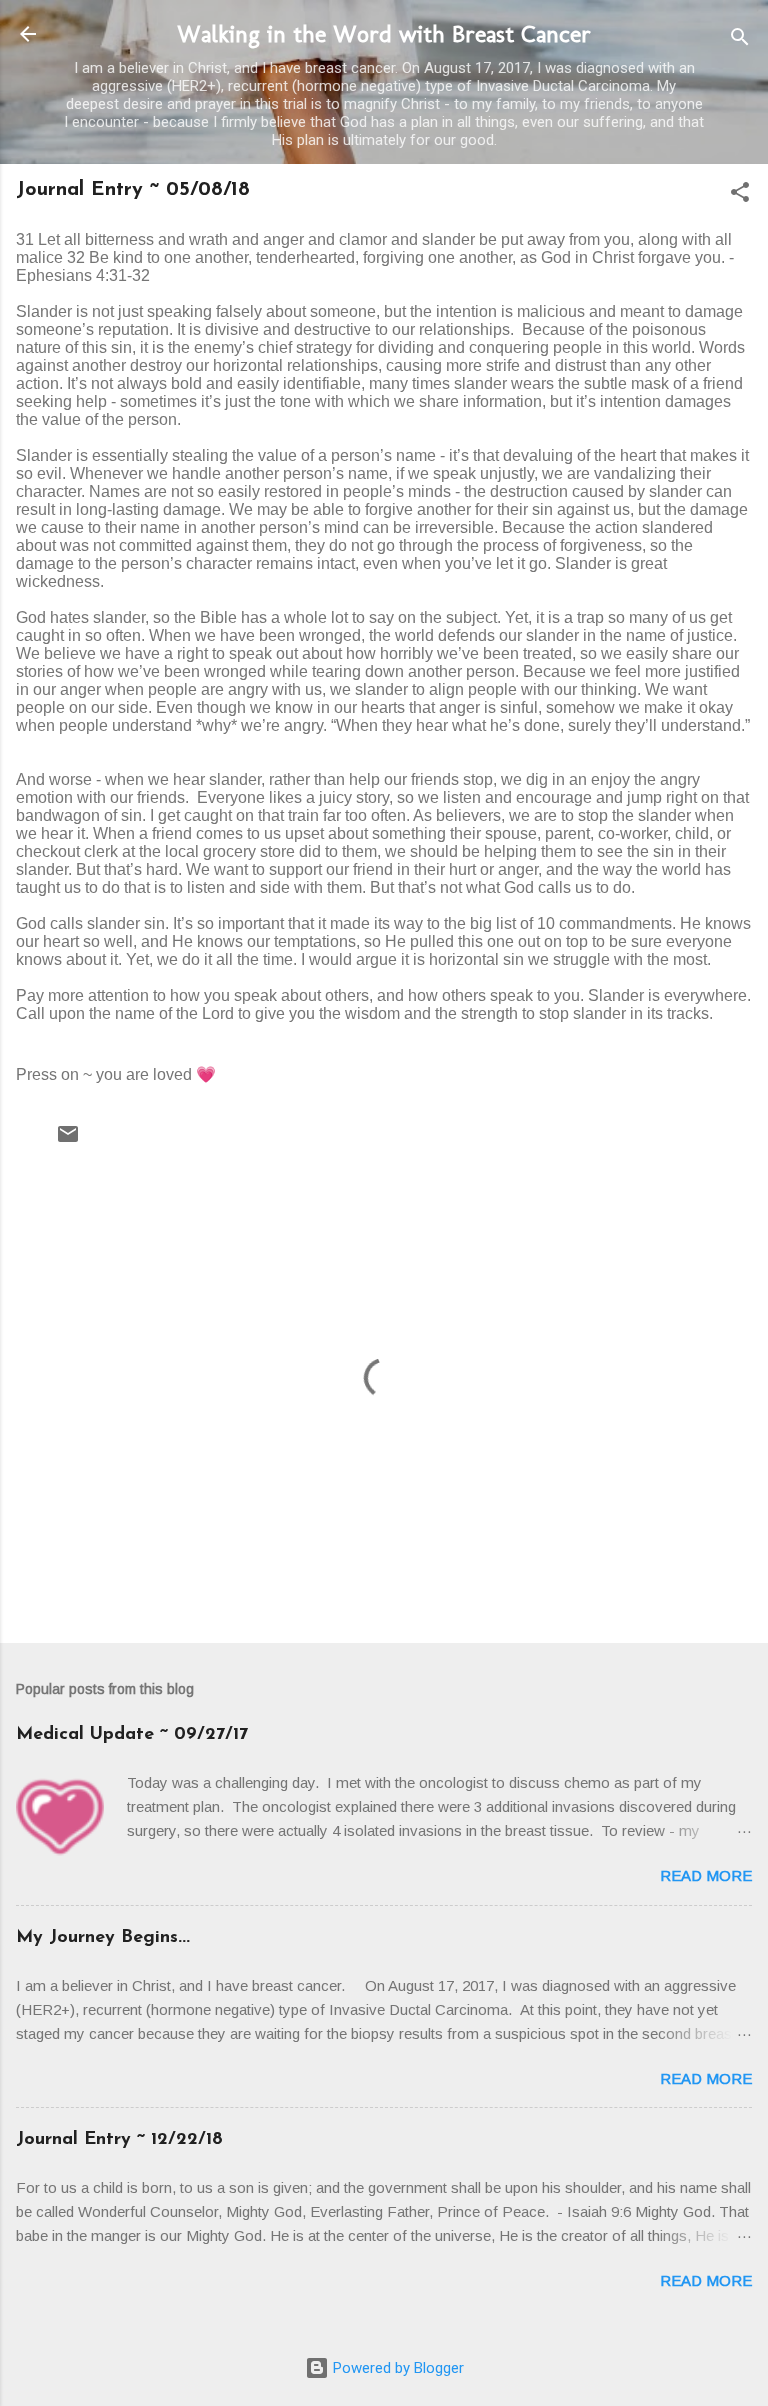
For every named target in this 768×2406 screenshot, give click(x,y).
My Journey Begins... (103, 1938)
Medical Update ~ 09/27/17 (132, 1735)
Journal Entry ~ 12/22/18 (119, 2140)
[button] (740, 195)
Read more (706, 1875)
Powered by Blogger (396, 2368)
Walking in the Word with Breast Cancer (384, 33)
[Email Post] (68, 1141)
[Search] (740, 40)
